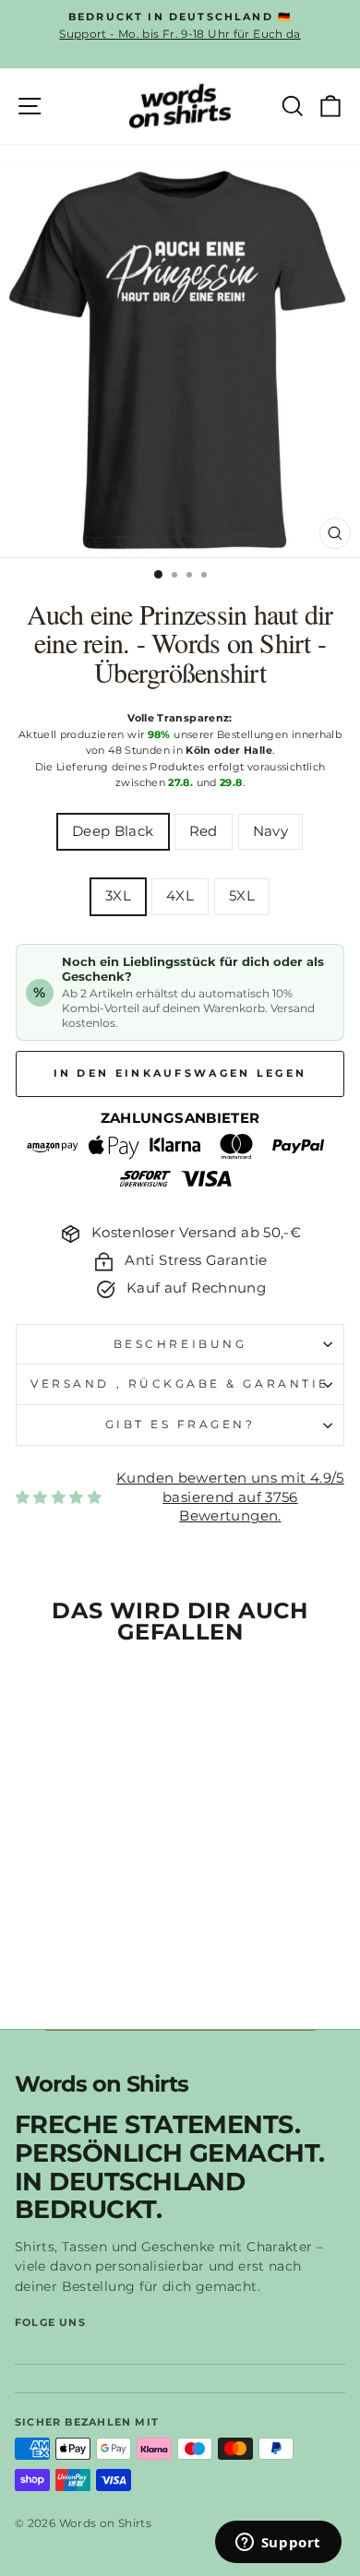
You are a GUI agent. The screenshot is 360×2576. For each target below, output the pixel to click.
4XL (180, 896)
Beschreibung (180, 1344)
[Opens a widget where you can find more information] (278, 2544)
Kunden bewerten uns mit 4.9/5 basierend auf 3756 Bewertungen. (230, 1497)
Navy (270, 831)
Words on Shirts (102, 2085)
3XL (118, 896)
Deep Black (113, 831)
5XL (242, 896)
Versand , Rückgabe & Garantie (180, 1384)
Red (204, 831)
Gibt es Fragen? (180, 1425)
